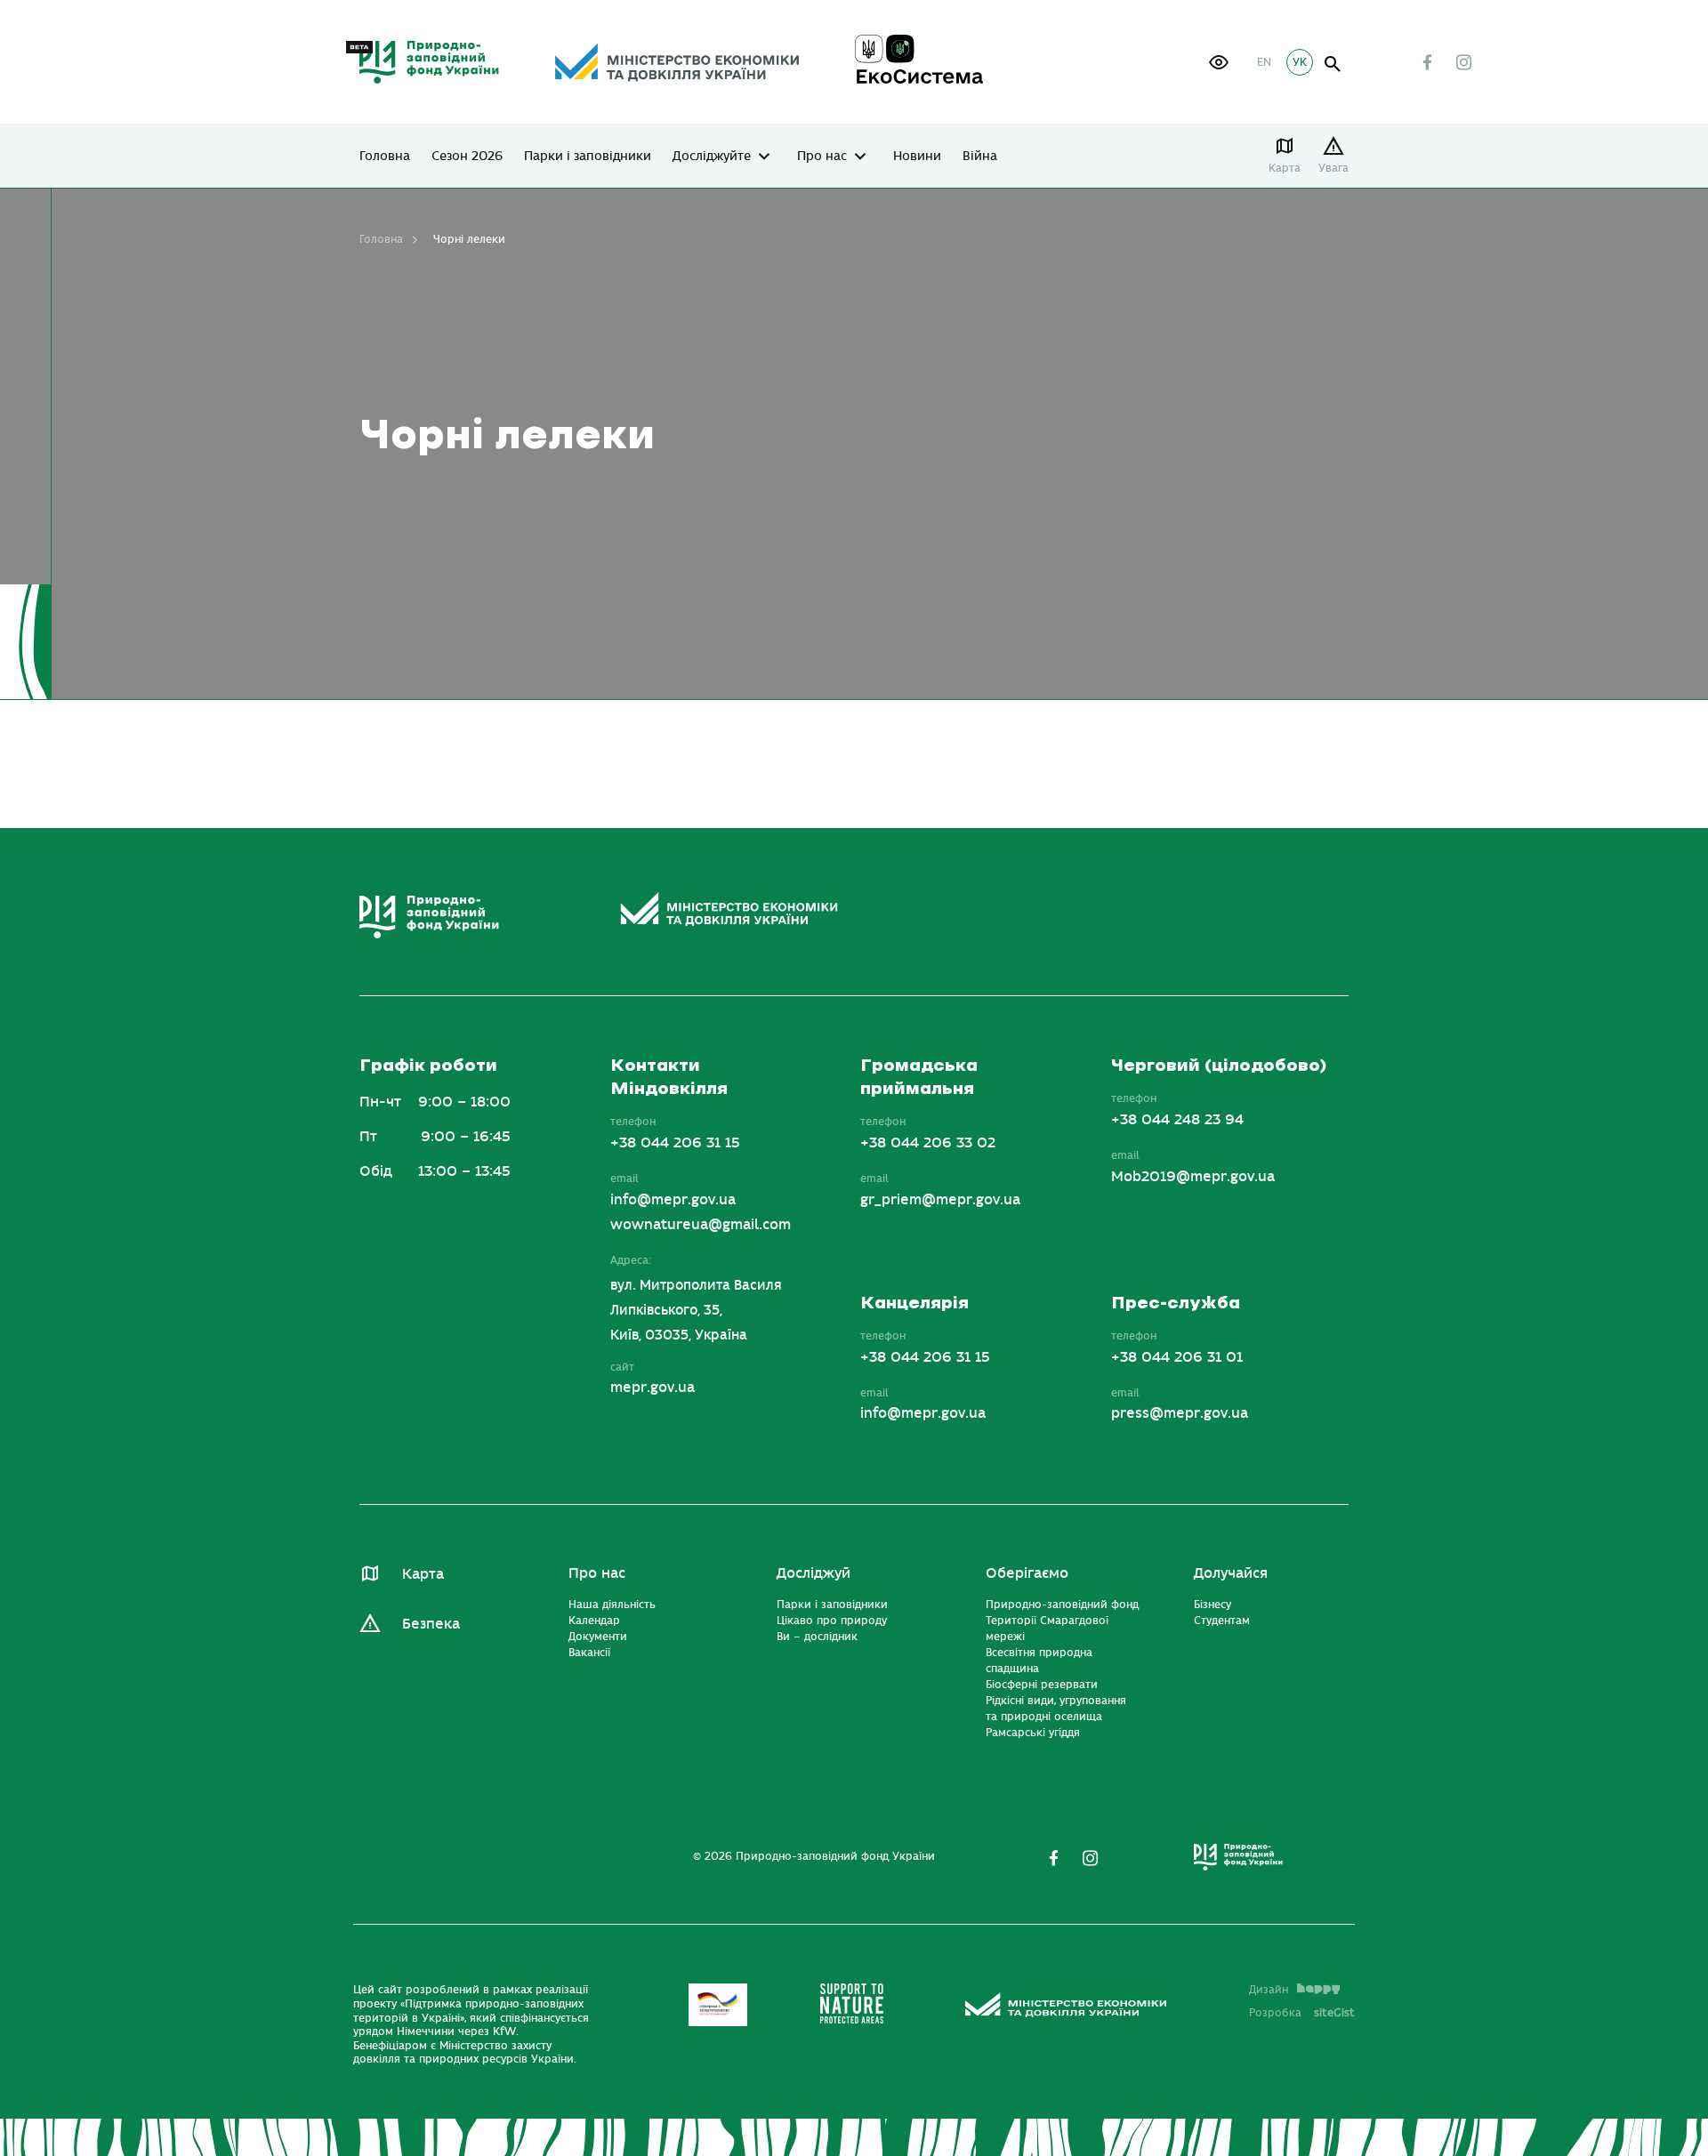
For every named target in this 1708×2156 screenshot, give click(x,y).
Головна (385, 157)
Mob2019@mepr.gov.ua (1193, 1177)
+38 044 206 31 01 (1177, 1357)
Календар (594, 1621)
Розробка (1302, 2013)
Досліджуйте (712, 157)
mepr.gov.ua (653, 1388)
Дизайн (1269, 1990)
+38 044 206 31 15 (675, 1143)
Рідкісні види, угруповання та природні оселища (1056, 1709)
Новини (917, 157)
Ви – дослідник (817, 1637)
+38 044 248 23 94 (1177, 1120)
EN (1264, 62)
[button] (1219, 62)
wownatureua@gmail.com (701, 1225)
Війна (980, 157)
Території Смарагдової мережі (1047, 1629)
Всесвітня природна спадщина (1039, 1661)
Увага (1333, 168)
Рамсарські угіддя (1033, 1733)
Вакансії (589, 1653)
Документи (598, 1637)
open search (1333, 64)
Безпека (431, 1624)
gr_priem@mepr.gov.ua (940, 1200)
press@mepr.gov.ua (1180, 1413)
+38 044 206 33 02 (928, 1143)
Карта (1285, 168)
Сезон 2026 (467, 157)
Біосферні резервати (1042, 1685)
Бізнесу (1213, 1605)
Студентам (1222, 1621)
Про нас (822, 157)
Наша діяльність (612, 1605)
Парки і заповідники (588, 157)
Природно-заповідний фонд (1062, 1605)
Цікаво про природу (832, 1621)
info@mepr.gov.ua (673, 1200)
